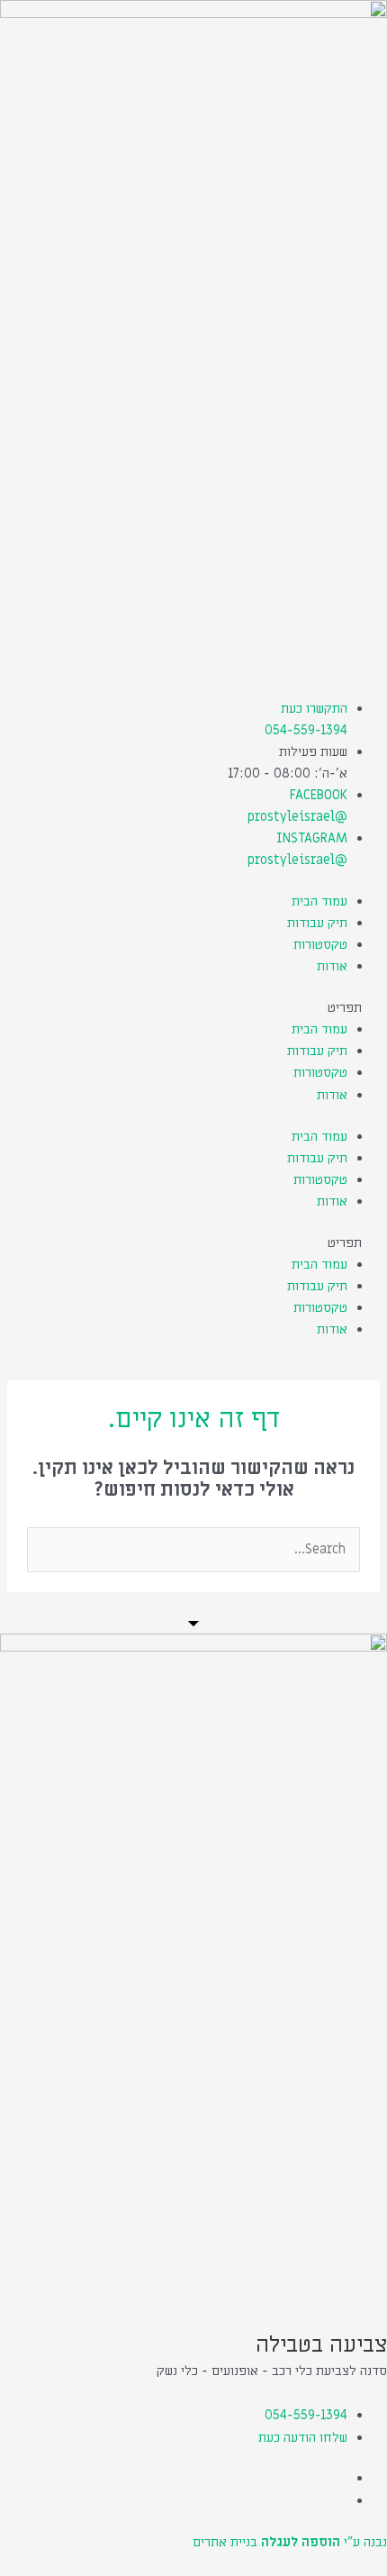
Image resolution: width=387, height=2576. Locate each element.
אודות (332, 966)
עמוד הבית (319, 901)
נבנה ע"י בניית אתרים (290, 2542)
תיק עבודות (317, 923)
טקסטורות (320, 945)
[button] (193, 1008)
